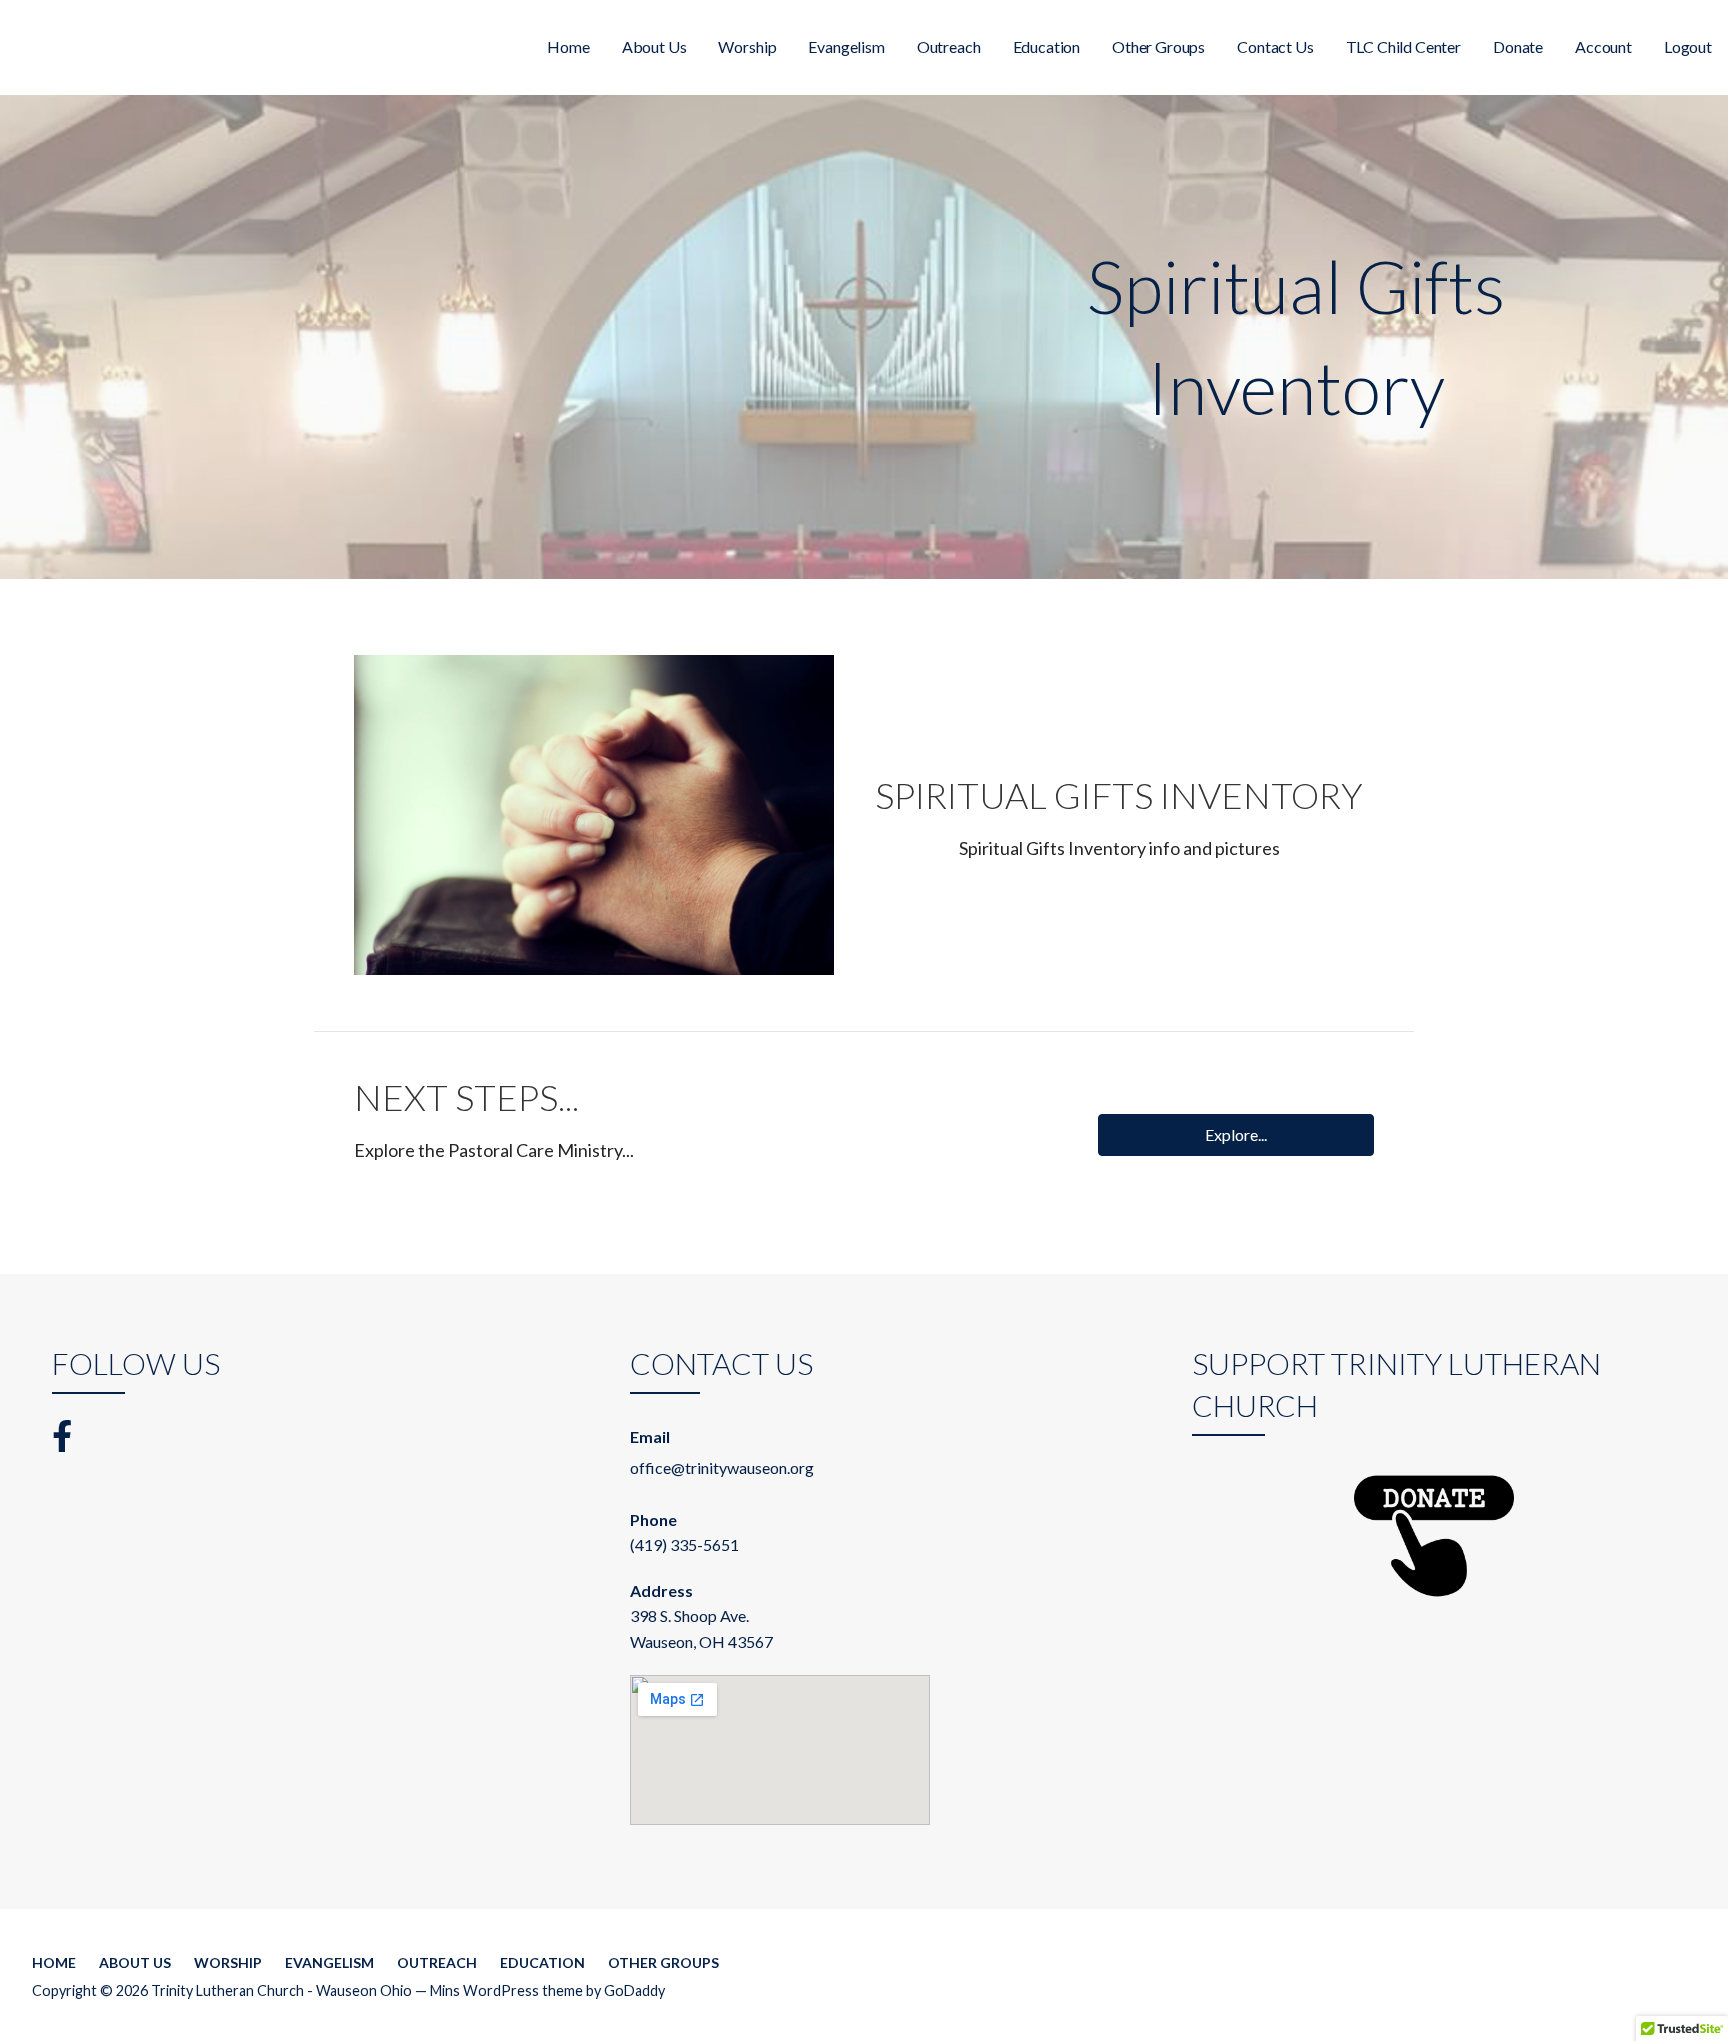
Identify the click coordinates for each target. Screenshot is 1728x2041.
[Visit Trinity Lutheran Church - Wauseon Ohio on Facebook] (62, 1434)
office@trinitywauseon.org (722, 1467)
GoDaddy (634, 1990)
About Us (654, 46)
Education (1047, 46)
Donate (1518, 46)
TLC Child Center (1403, 46)
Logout (1688, 46)
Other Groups (1158, 46)
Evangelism (846, 46)
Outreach (949, 46)
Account (1603, 46)
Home (568, 46)
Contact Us (1275, 46)
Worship (747, 46)
